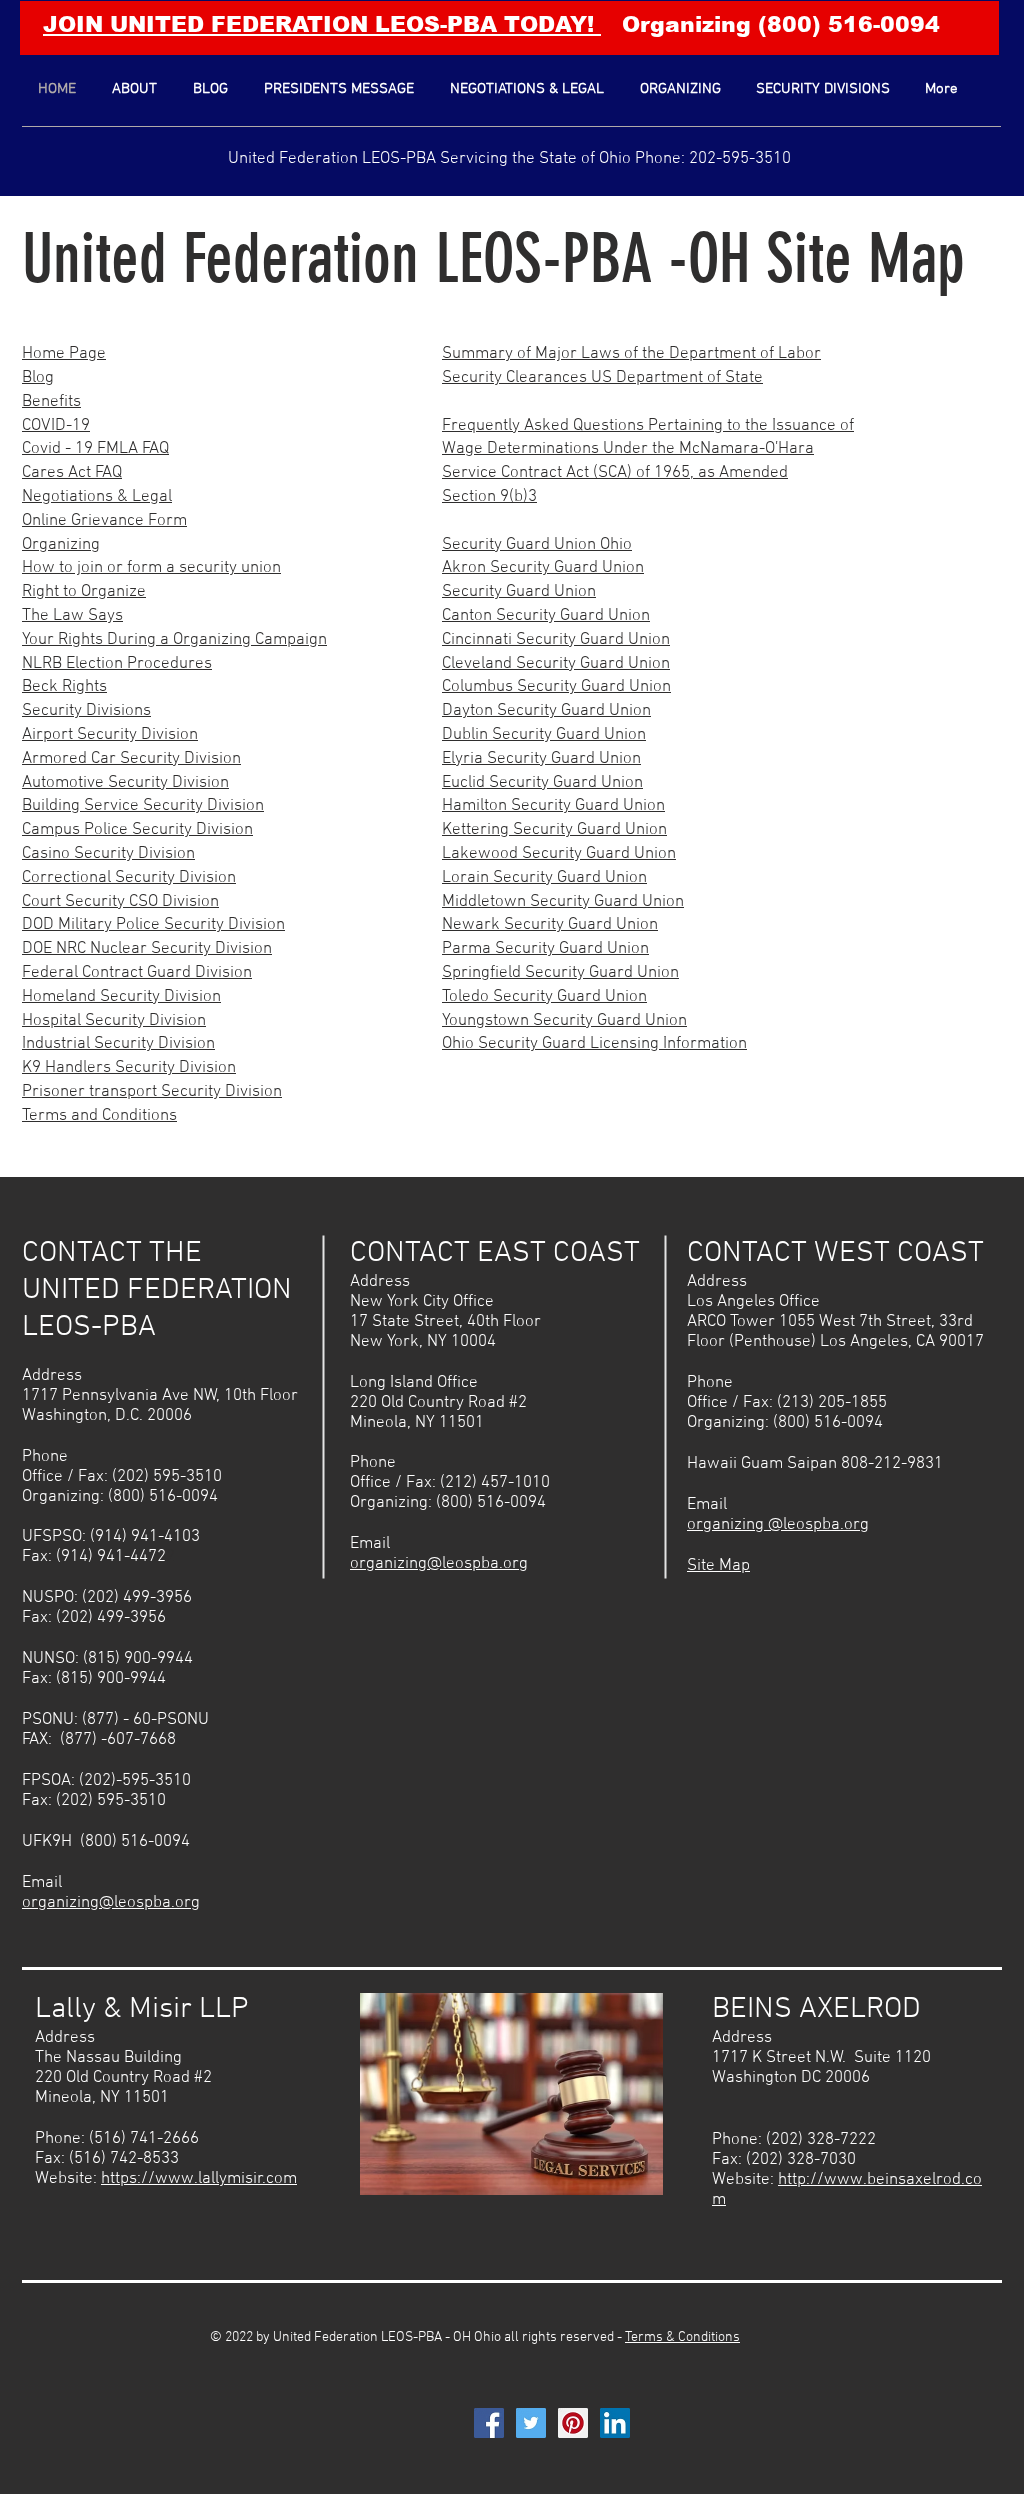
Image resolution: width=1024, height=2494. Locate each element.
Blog (38, 378)
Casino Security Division (108, 854)
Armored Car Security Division (131, 759)
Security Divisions (86, 711)
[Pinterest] (573, 2423)
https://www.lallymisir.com (199, 2179)
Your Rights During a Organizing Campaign (174, 640)
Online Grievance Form (104, 521)
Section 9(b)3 (489, 497)
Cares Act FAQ (72, 473)
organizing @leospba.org (778, 1525)
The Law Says (72, 616)
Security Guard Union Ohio (537, 545)
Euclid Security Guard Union (542, 783)
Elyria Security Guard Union (541, 759)
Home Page (64, 354)
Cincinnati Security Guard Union (556, 640)
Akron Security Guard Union (543, 568)
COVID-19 (56, 426)
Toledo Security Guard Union (544, 997)
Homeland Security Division (121, 997)
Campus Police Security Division (137, 830)
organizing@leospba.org (111, 1903)
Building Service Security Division (143, 806)
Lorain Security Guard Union (544, 878)
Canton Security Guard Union (546, 616)
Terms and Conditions (99, 1116)
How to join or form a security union (151, 568)
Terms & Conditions (682, 2337)
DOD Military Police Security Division (153, 925)
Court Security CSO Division (120, 902)
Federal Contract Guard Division (137, 973)
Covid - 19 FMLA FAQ (95, 449)
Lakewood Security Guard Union (559, 854)
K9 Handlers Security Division (129, 1068)
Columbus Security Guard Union (556, 687)
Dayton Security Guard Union (546, 711)
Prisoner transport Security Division (152, 1092)
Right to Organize (84, 592)
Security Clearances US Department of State (602, 378)
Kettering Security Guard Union (554, 830)
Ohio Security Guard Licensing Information (594, 1044)
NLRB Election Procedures (117, 664)
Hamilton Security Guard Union (553, 806)
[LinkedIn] (615, 2423)
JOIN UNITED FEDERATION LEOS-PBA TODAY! (322, 24)
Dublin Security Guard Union (544, 735)
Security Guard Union (519, 592)
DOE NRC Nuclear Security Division (147, 949)
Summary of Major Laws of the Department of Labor (631, 354)
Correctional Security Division (129, 878)
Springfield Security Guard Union (560, 973)
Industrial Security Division (118, 1044)
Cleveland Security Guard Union (556, 664)
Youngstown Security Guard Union (564, 1021)
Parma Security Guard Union (545, 949)
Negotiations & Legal (97, 497)
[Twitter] (531, 2423)
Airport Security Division (110, 735)
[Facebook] (489, 2423)
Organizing (61, 545)
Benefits (51, 402)
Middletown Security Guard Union (563, 902)
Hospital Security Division (114, 1021)
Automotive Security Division (125, 783)
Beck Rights (64, 687)
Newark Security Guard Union (550, 925)
